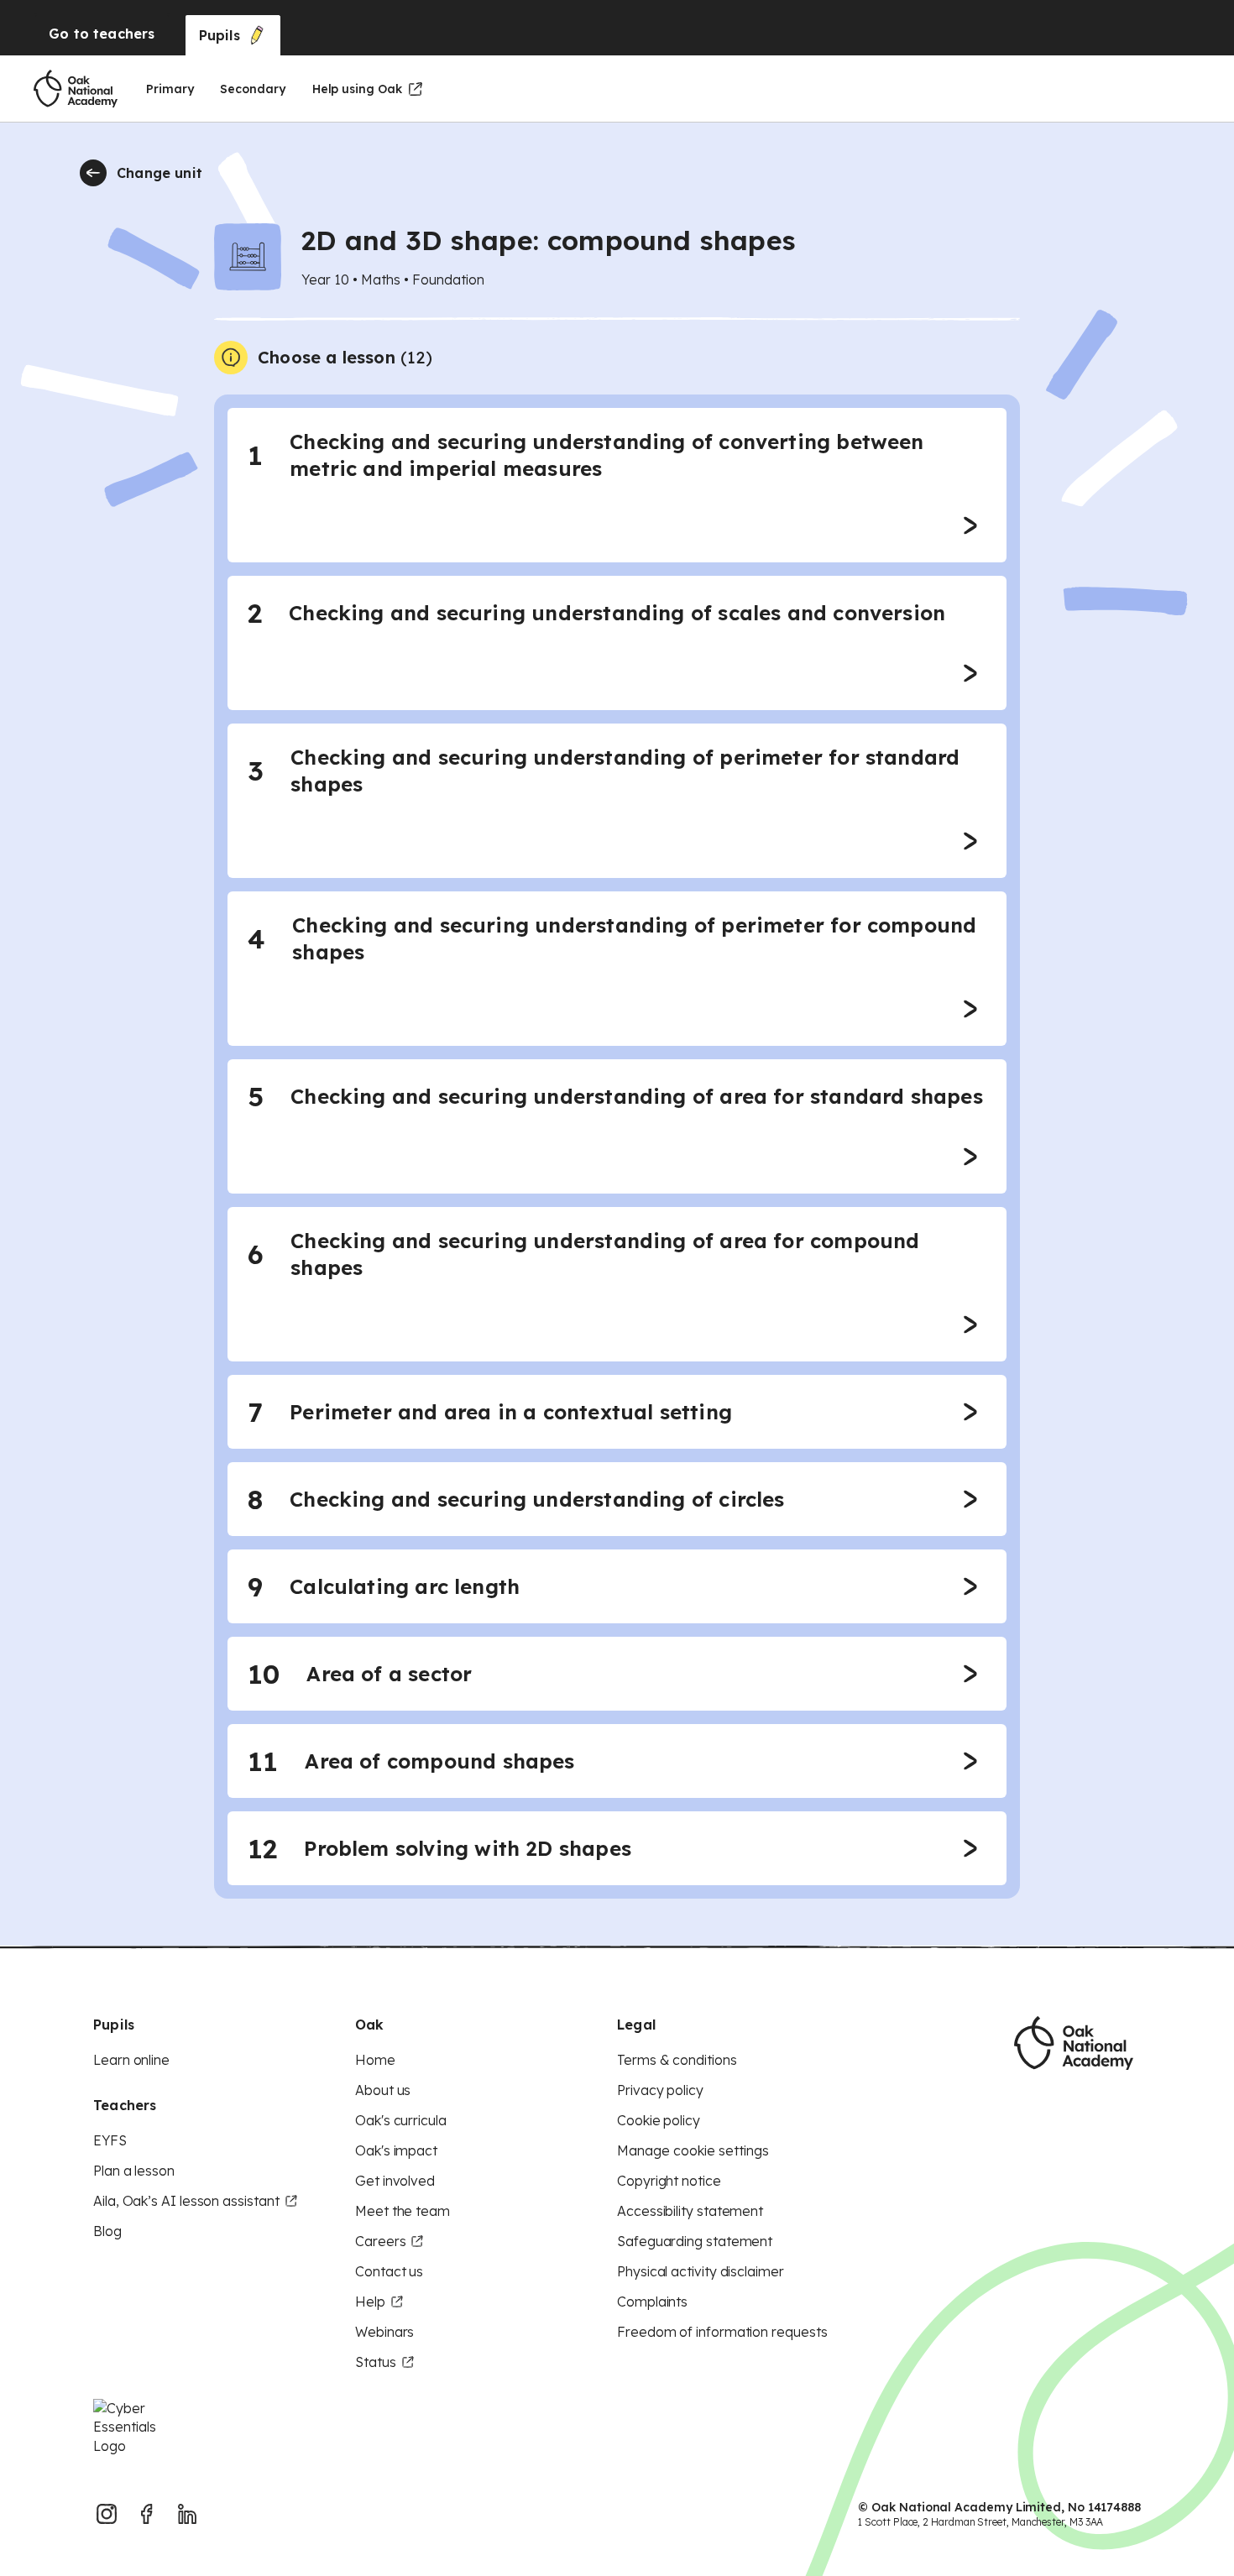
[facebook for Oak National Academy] (147, 2514)
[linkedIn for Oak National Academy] (187, 2514)
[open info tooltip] (231, 358)
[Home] (76, 89)
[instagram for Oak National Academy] (107, 2514)
